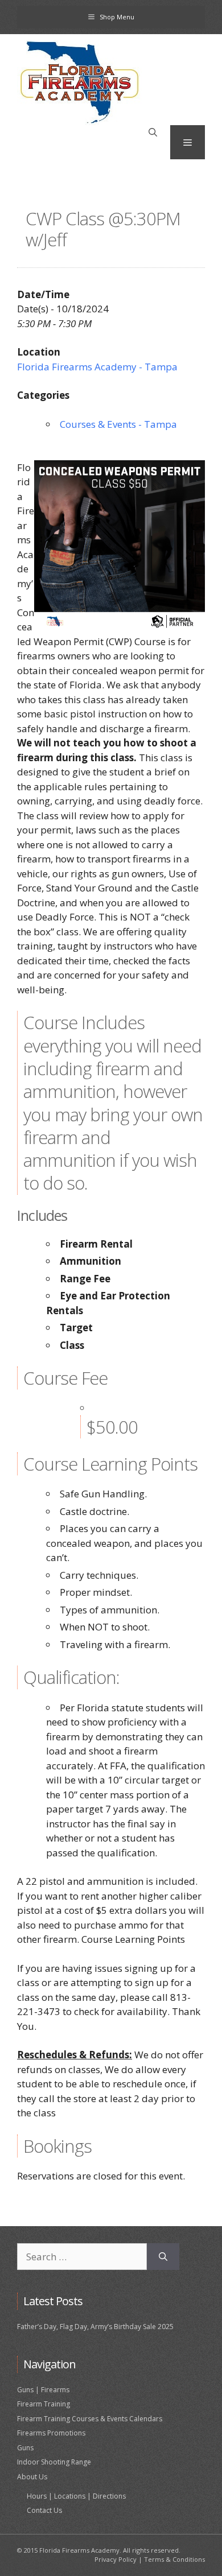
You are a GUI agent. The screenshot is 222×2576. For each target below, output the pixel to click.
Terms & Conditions (174, 2559)
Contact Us (44, 2510)
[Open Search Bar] (153, 133)
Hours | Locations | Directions (76, 2496)
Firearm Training (44, 2404)
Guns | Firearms (43, 2390)
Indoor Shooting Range (54, 2462)
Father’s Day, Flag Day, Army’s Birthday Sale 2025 (95, 2327)
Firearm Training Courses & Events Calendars (90, 2419)
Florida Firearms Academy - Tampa (97, 367)
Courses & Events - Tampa (118, 424)
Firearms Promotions (51, 2433)
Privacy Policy (116, 2559)
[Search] (163, 2257)
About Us (32, 2477)
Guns (25, 2448)
